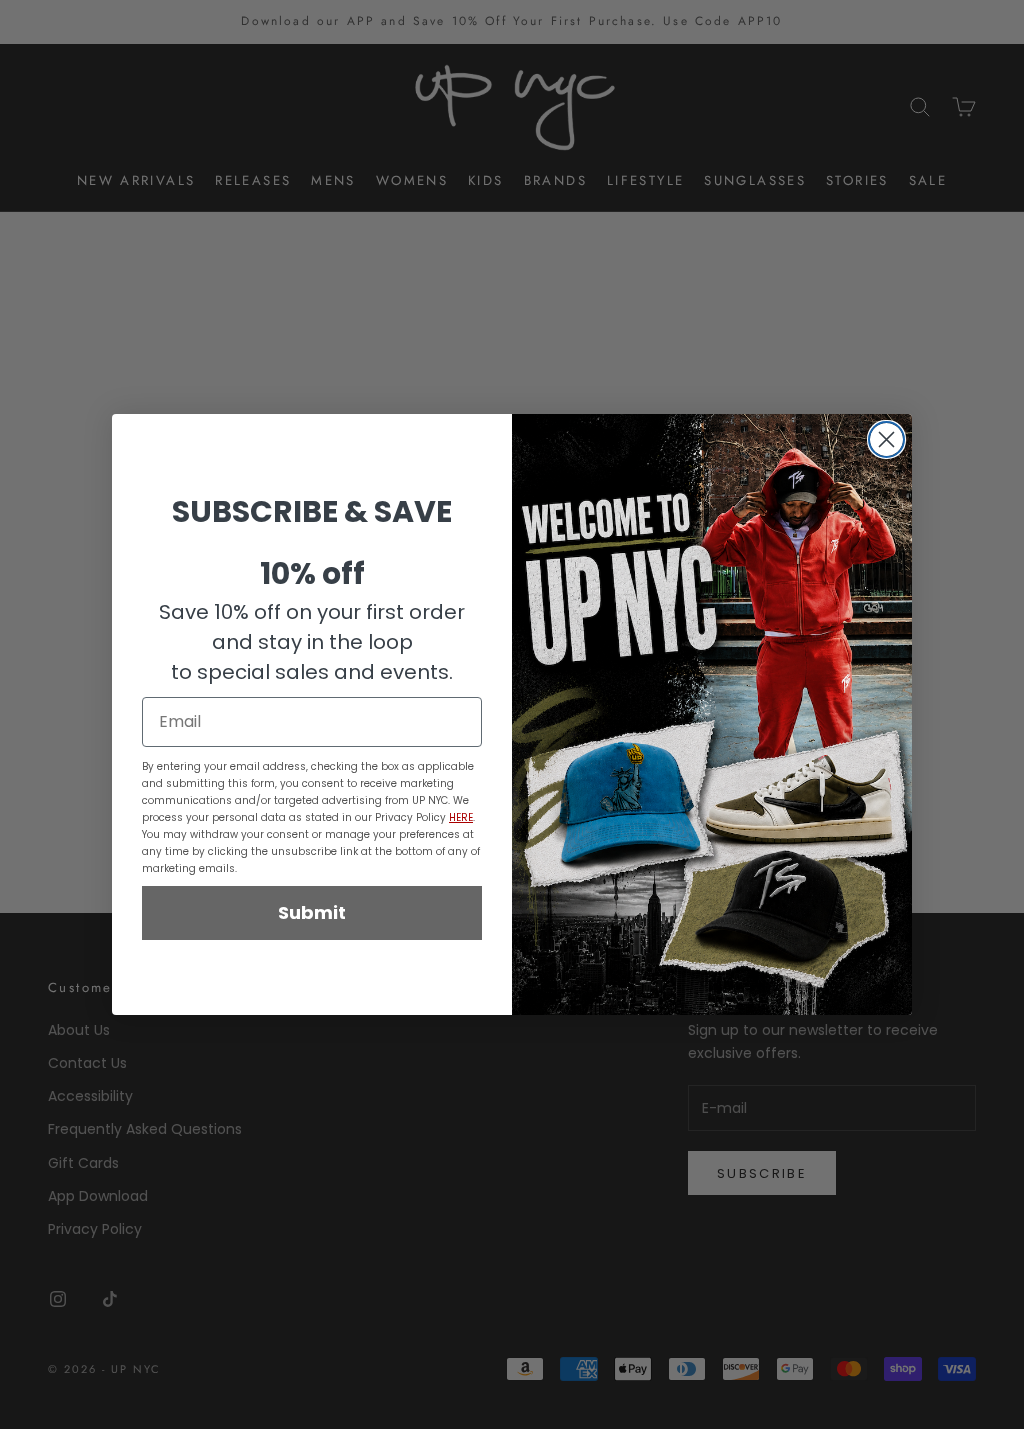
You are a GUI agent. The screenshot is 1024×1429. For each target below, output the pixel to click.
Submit (312, 912)
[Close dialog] (886, 439)
